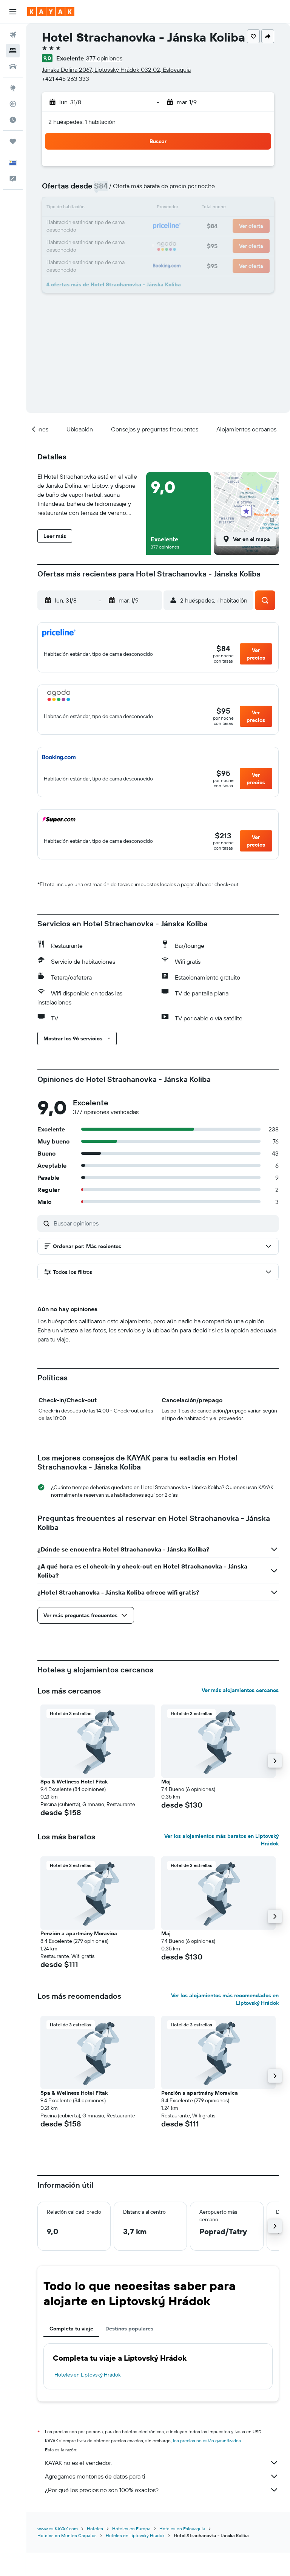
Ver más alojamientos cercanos (240, 1690)
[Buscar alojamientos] (13, 51)
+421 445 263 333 (66, 79)
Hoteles (95, 2529)
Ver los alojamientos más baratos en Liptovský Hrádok (221, 1840)
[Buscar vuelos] (13, 35)
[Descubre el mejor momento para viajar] (13, 120)
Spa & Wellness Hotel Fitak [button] (74, 1782)
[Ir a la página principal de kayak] (51, 12)
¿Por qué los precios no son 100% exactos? (102, 2490)
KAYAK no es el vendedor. (78, 2463)
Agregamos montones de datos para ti (95, 2476)
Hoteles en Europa (131, 2529)
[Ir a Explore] (13, 88)
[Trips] (13, 141)
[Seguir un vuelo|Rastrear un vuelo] (13, 104)
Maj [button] (166, 1782)
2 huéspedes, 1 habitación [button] (82, 122)
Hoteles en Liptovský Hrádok (88, 2375)
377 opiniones (104, 58)
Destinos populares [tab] (129, 2329)
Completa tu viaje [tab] (71, 2329)
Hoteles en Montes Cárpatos (67, 2535)
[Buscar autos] (13, 66)
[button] (13, 12)
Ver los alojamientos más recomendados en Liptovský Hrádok (225, 1999)
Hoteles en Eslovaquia (182, 2529)
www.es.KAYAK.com (58, 2529)
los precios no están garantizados (207, 2441)
